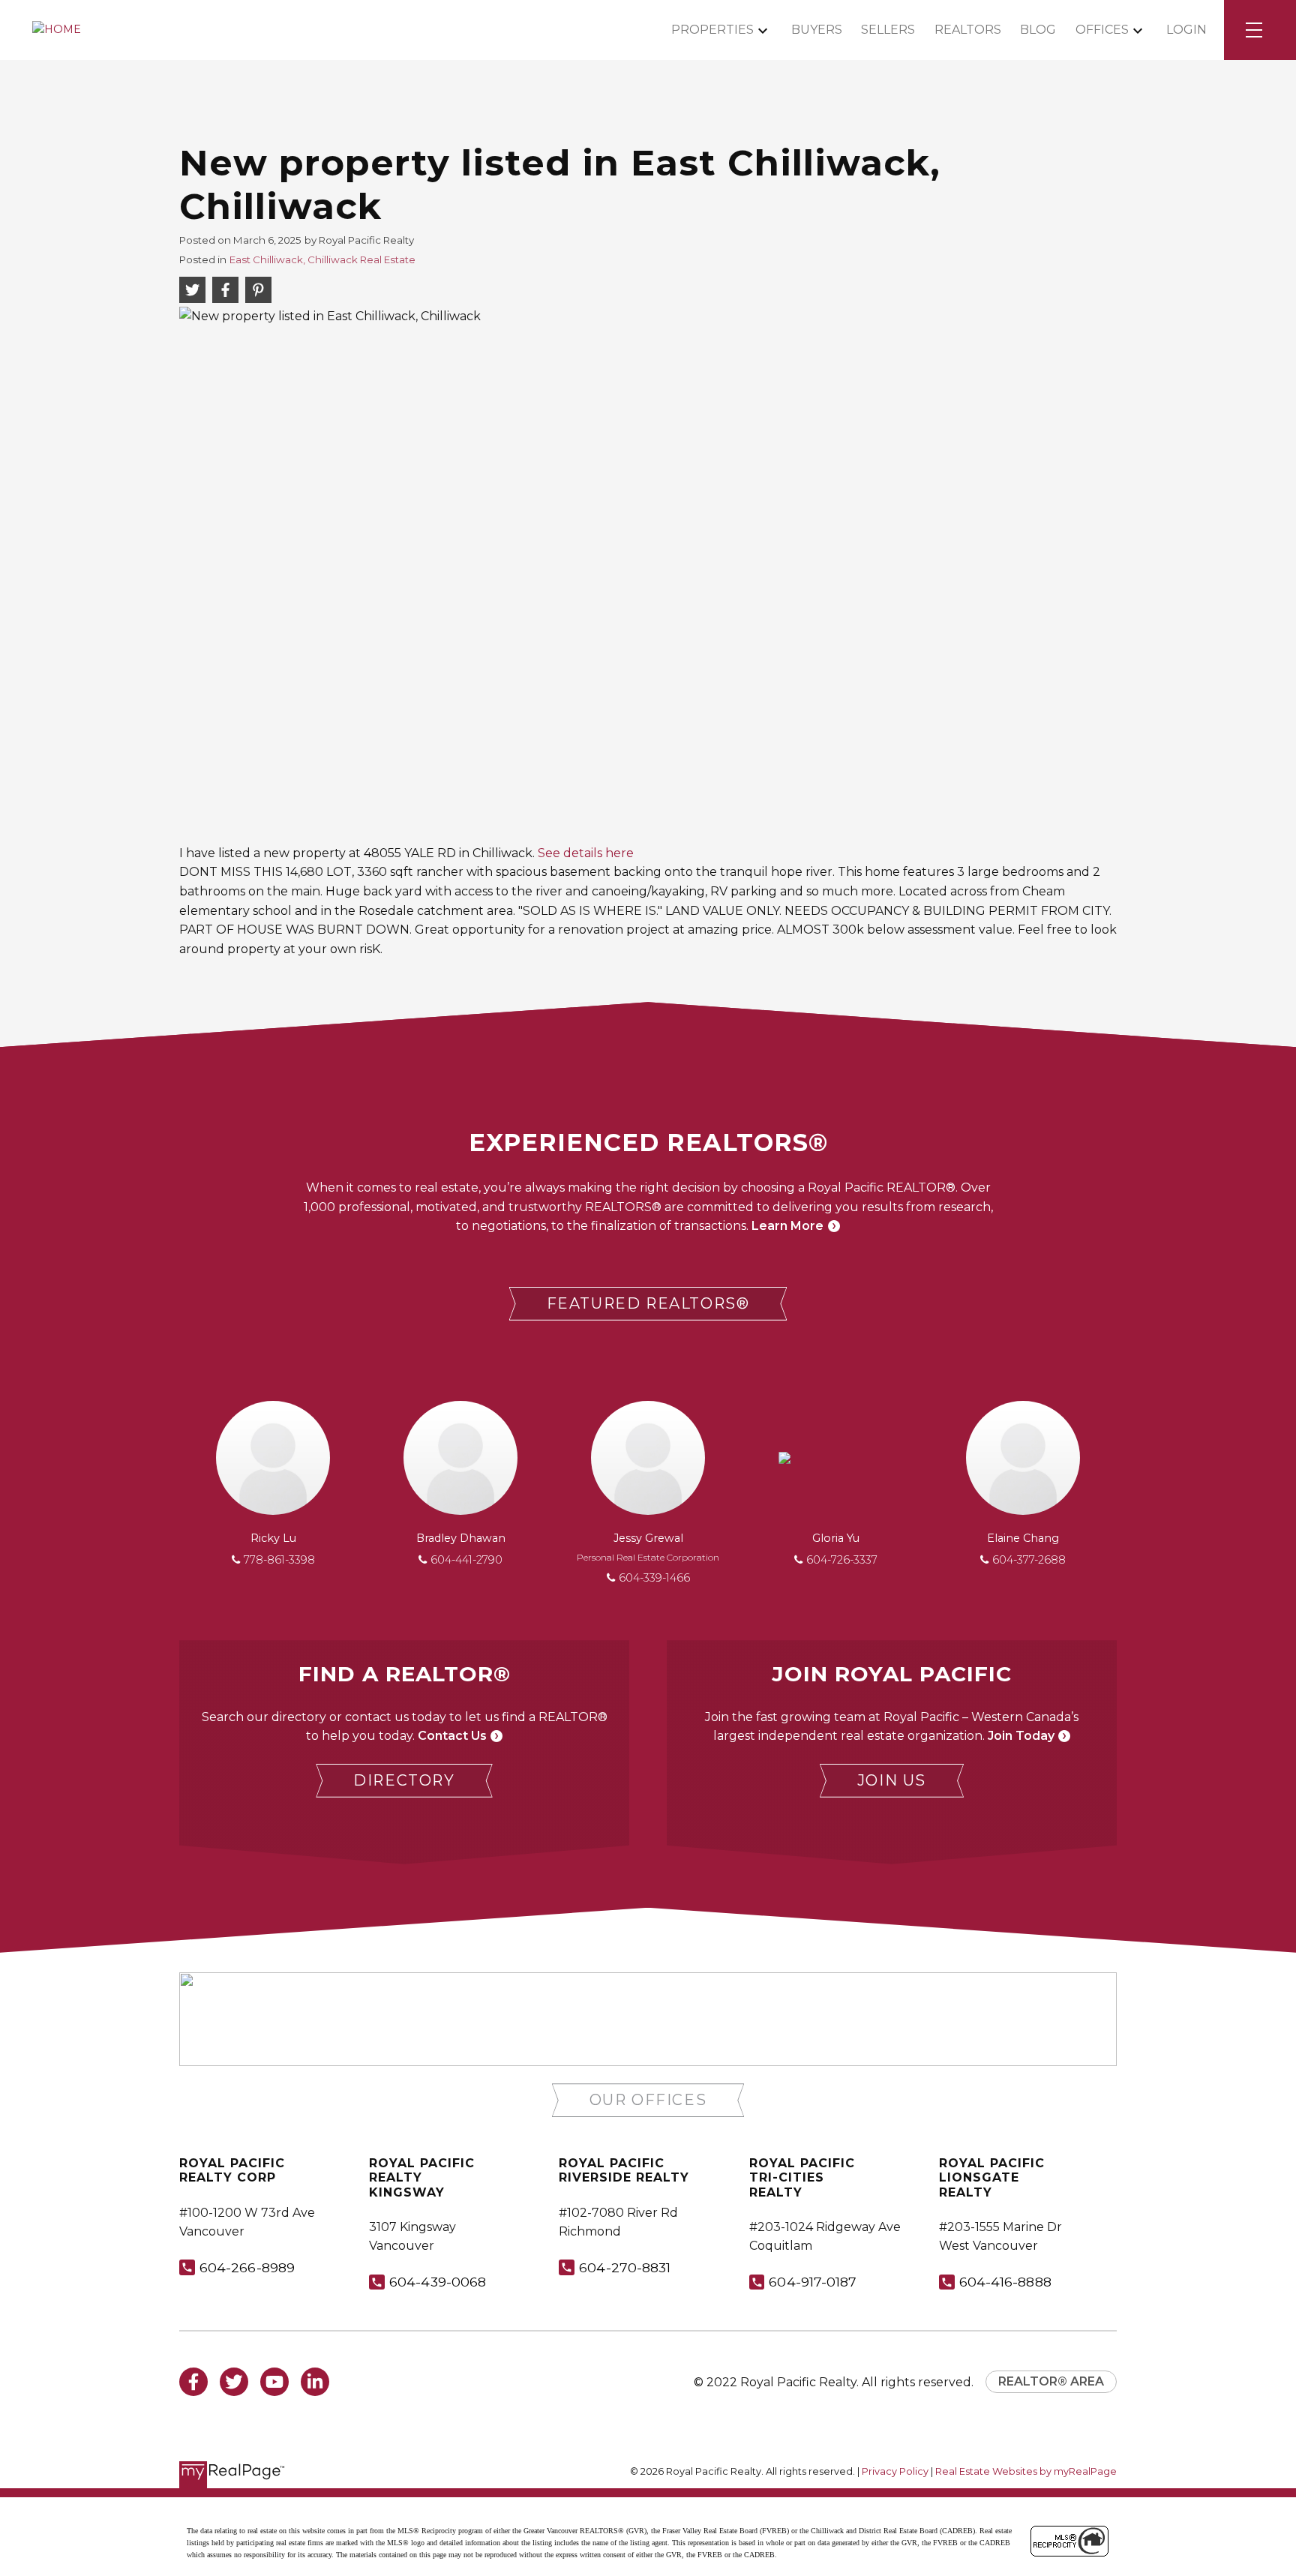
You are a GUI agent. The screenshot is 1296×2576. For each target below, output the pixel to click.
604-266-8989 (247, 2267)
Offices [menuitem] (1102, 30)
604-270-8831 (625, 2267)
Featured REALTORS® (648, 1303)
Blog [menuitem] (1038, 30)
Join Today (1021, 1736)
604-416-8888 (1005, 2282)
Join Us (892, 1780)
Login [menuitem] (1186, 30)
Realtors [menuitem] (968, 30)
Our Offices (648, 2100)
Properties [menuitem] (712, 30)
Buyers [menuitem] (817, 30)
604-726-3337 (842, 1560)
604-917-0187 (813, 2282)
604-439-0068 (438, 2282)
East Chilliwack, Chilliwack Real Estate (322, 259)
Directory (404, 1780)
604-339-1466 (654, 1578)
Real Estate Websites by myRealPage (1026, 2471)
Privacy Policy (895, 2471)
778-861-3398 (279, 1560)
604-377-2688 (1029, 1560)
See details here (586, 853)
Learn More (787, 1226)
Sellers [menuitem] (888, 30)
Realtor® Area (1051, 2381)
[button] (648, 1304)
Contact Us (452, 1736)
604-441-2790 (466, 1560)
